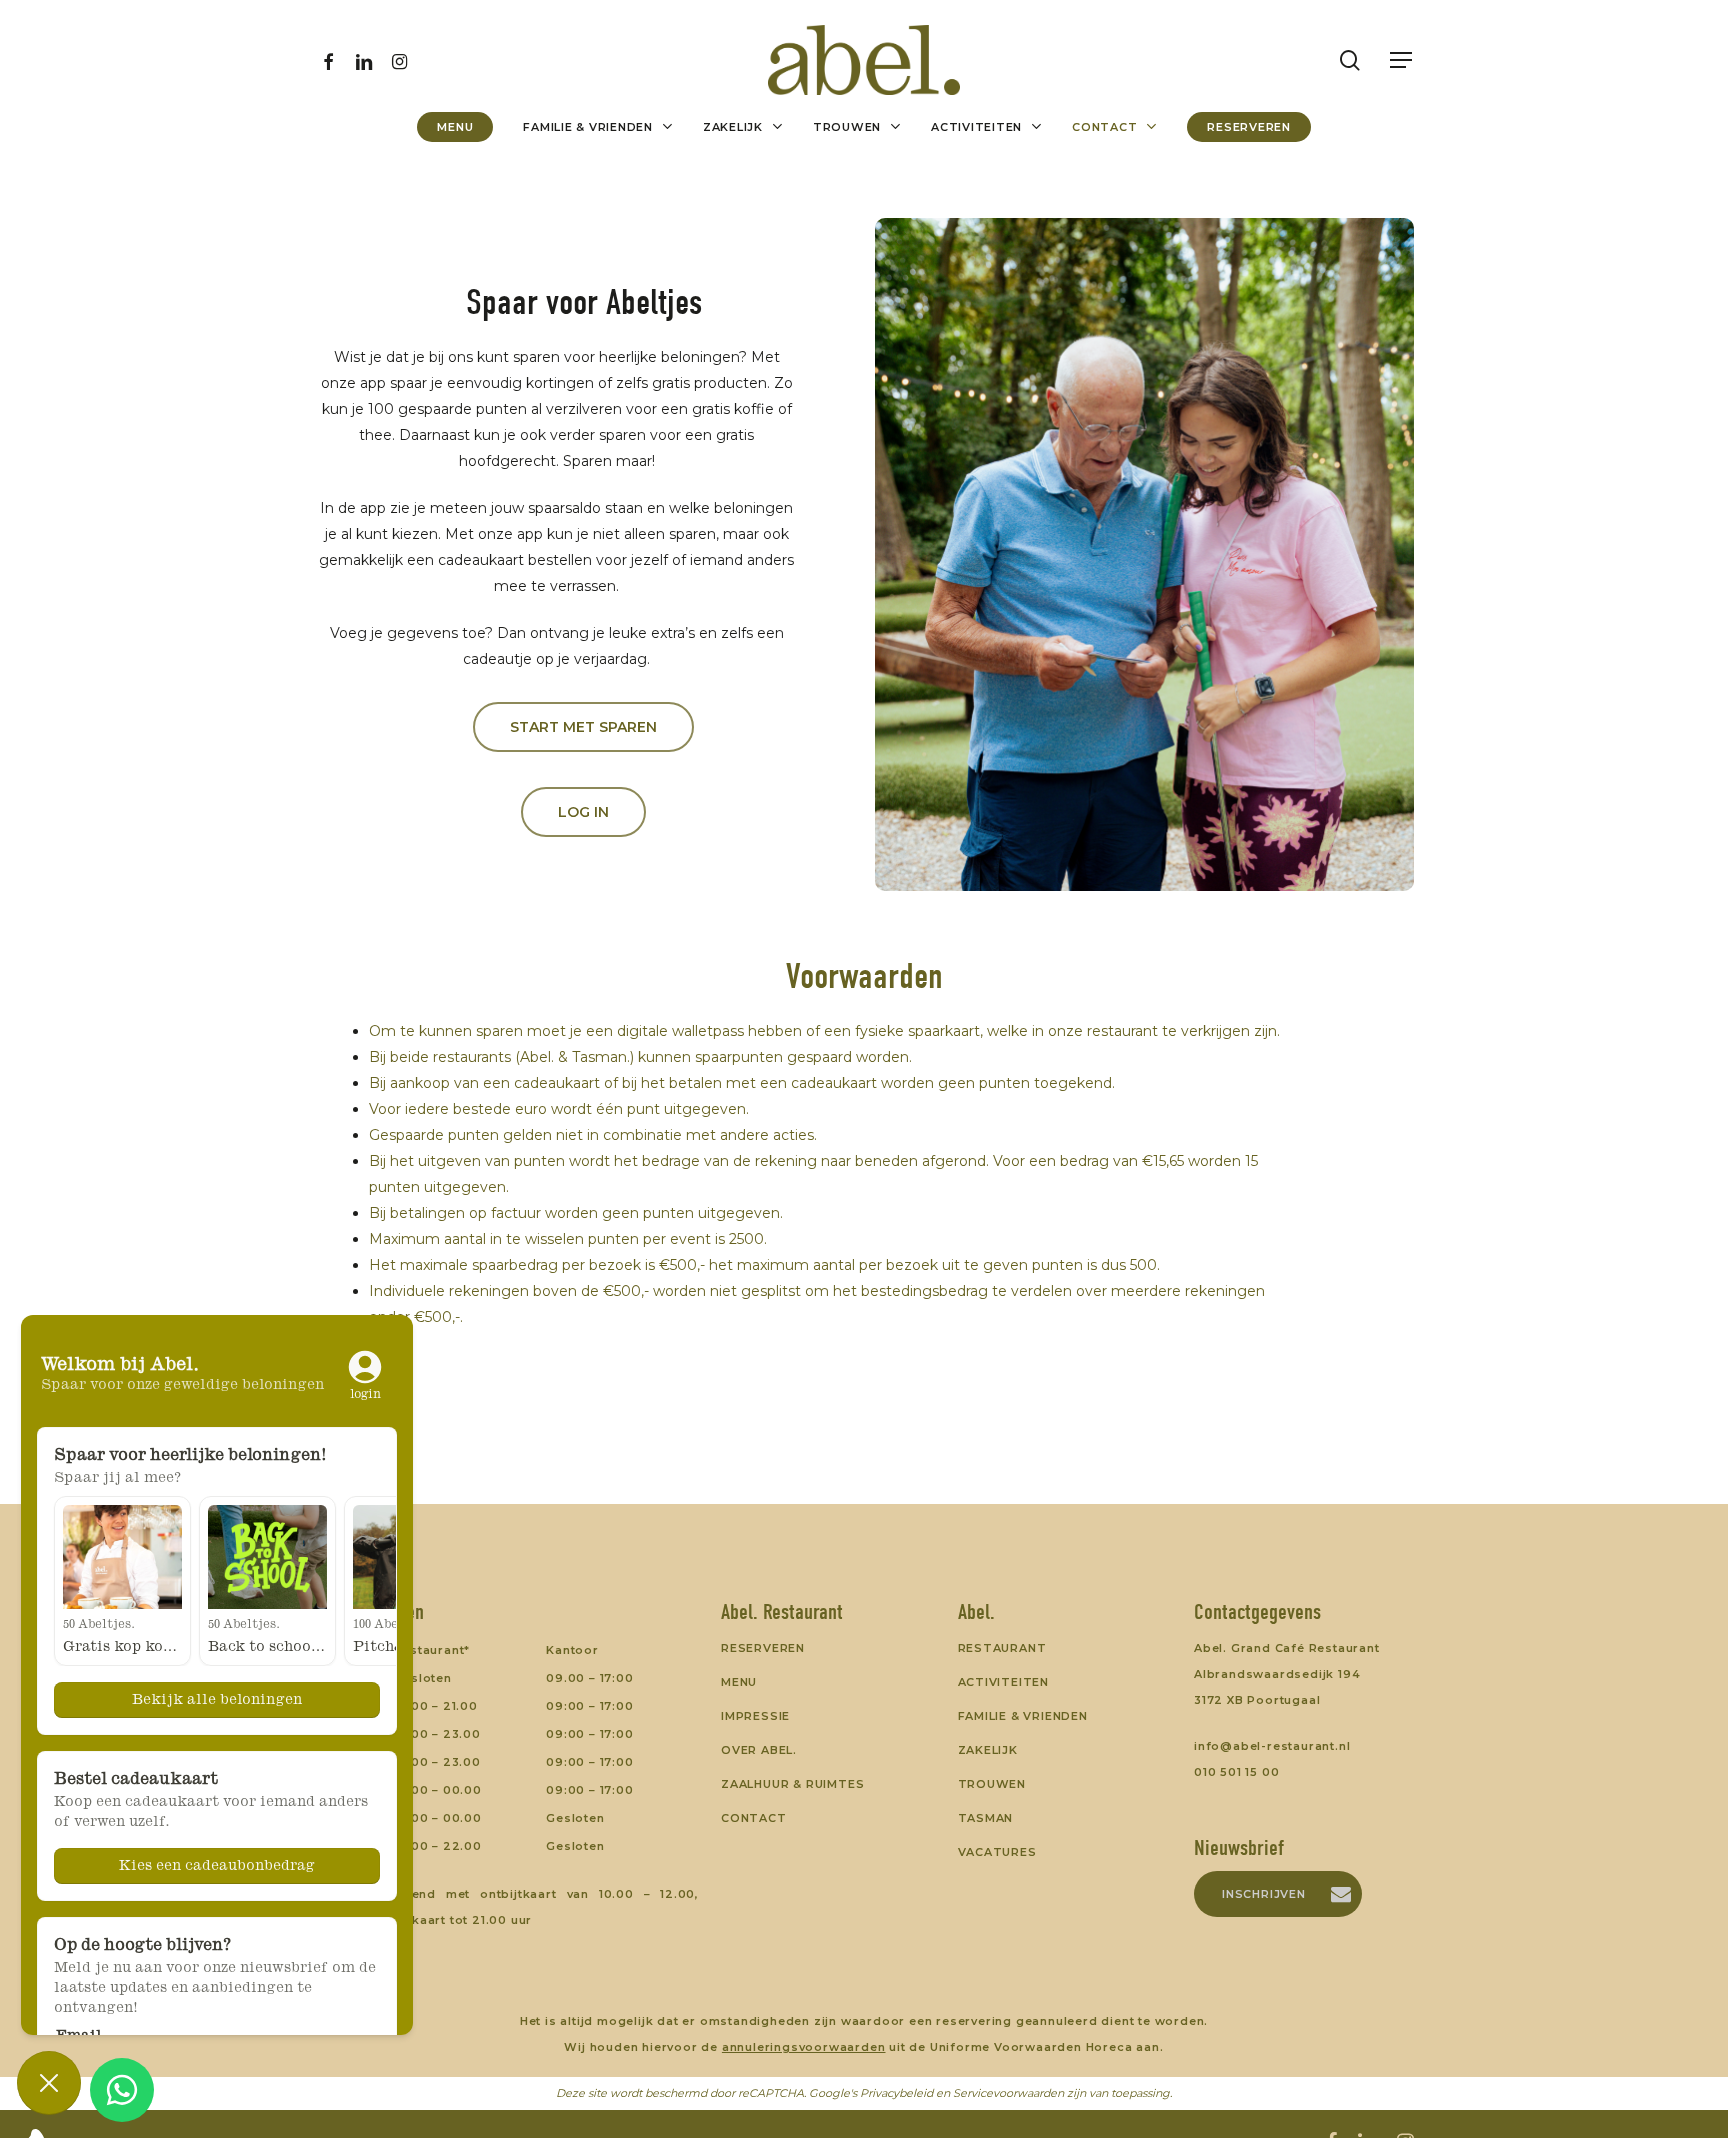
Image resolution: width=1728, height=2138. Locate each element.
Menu (739, 1682)
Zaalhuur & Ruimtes (792, 1784)
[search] (1350, 60)
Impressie (755, 1716)
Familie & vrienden (1023, 1716)
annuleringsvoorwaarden (804, 2047)
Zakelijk (988, 1750)
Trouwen (992, 1784)
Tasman (986, 1818)
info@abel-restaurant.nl (1272, 1746)
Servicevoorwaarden (1008, 2093)
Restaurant (1002, 1648)
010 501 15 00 (1236, 1772)
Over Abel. (759, 1750)
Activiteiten (1004, 1682)
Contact (754, 1818)
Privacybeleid (896, 2093)
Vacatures (997, 1852)
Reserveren (763, 1648)
